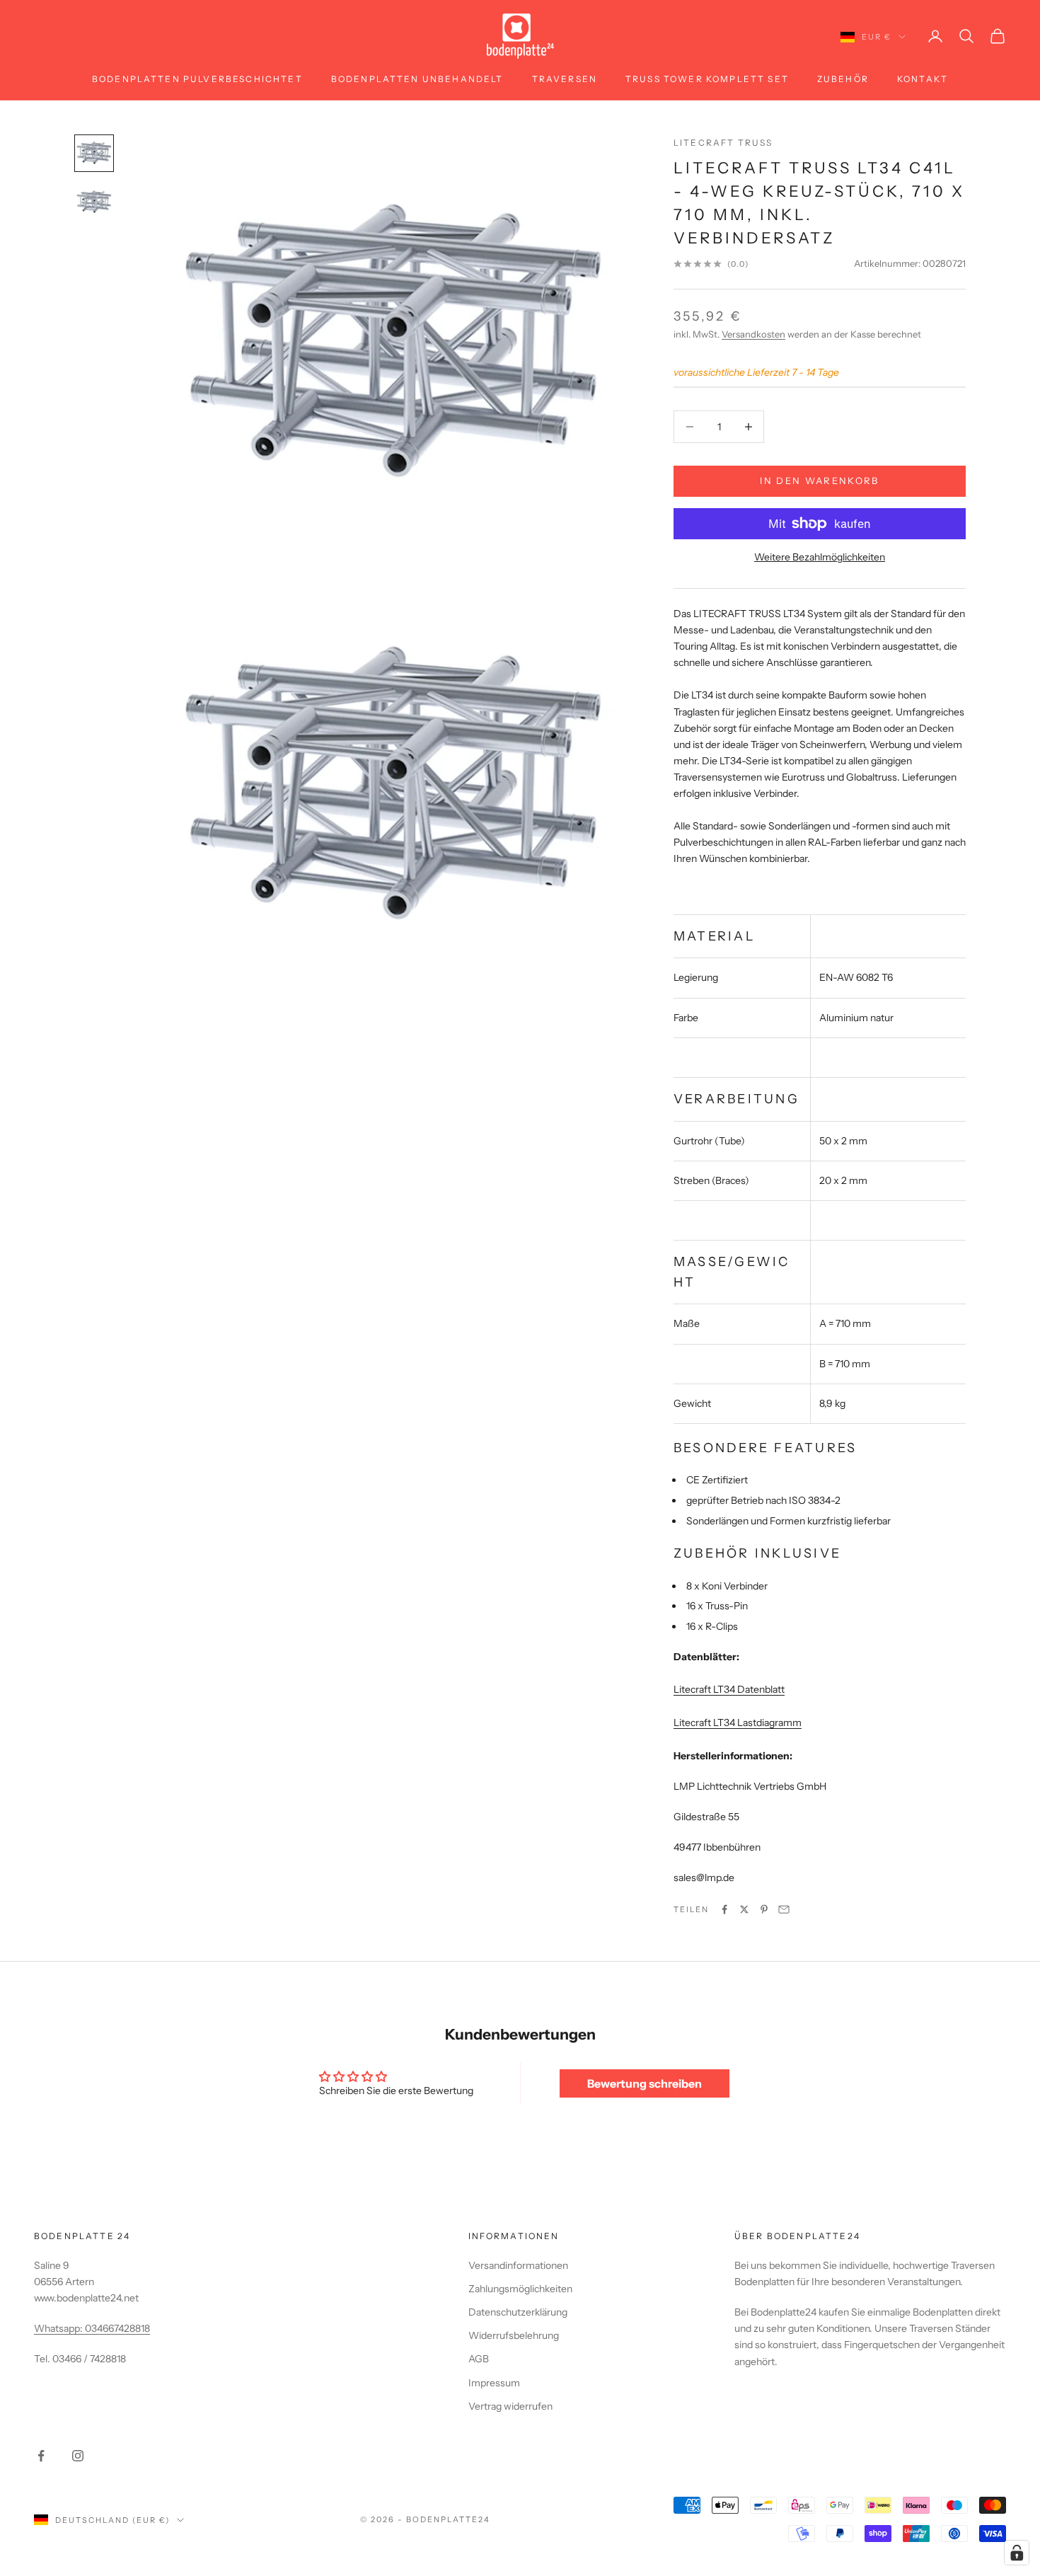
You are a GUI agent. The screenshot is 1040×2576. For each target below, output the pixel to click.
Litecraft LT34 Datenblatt (729, 1689)
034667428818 (117, 2328)
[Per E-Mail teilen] (784, 1909)
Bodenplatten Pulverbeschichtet (197, 79)
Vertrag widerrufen (510, 2406)
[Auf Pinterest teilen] (764, 1909)
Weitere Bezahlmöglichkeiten (820, 557)
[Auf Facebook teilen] (724, 1909)
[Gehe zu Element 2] (94, 202)
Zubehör (843, 79)
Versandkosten (753, 334)
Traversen (565, 79)
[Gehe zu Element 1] (94, 153)
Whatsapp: (59, 2328)
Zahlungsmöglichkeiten (520, 2289)
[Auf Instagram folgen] (78, 2456)
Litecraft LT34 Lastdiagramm (738, 1723)
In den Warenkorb (819, 481)
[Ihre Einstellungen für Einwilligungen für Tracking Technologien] (1017, 2553)
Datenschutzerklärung (518, 2312)
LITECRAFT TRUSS (723, 143)
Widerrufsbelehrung (514, 2335)
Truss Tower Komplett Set (707, 79)
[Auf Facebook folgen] (41, 2456)
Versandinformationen (518, 2265)
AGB (479, 2359)
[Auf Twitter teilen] (744, 1909)
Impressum (494, 2383)
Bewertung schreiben (645, 2083)
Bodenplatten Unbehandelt (417, 79)
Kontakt (923, 79)
